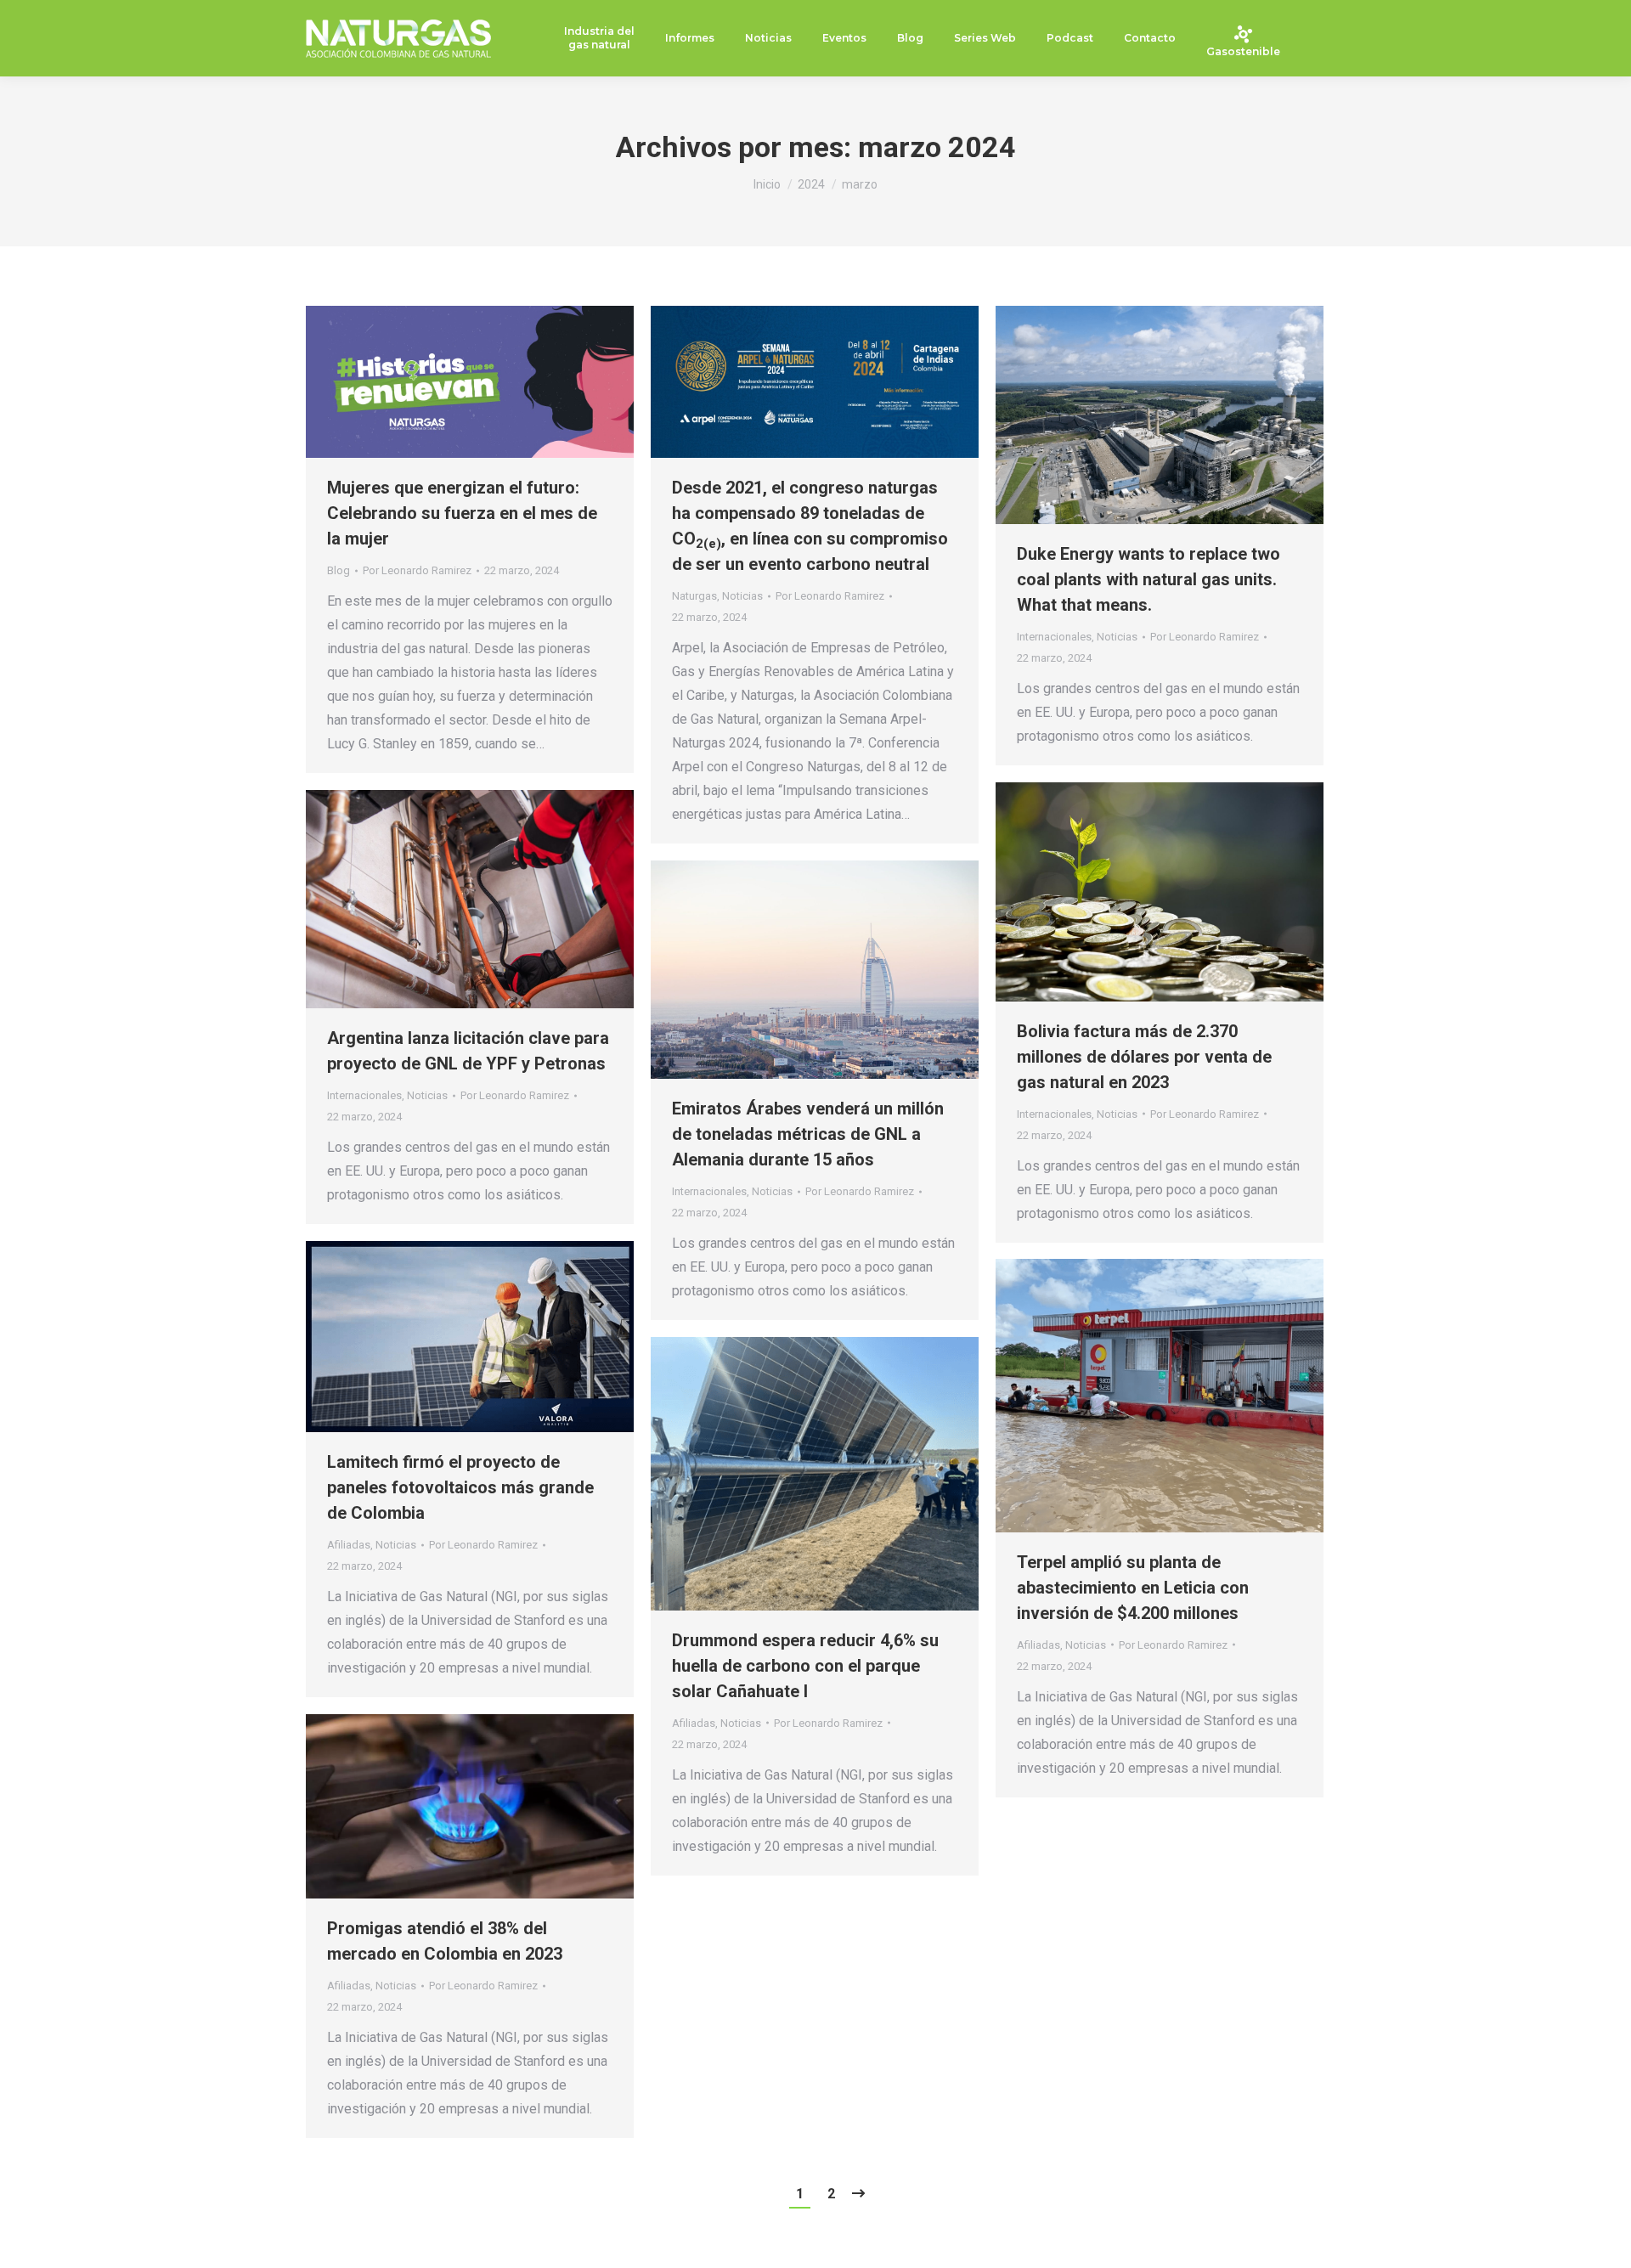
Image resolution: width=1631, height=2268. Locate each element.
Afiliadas (349, 1545)
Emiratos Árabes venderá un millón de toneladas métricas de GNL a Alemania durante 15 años (808, 1134)
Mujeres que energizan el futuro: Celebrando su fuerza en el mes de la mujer (462, 513)
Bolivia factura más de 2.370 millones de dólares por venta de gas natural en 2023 (1144, 1057)
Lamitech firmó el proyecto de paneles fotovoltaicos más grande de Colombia (460, 1487)
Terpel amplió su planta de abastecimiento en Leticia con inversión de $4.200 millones (1133, 1588)
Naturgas (694, 596)
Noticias (742, 596)
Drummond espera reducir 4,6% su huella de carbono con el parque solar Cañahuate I (805, 1666)
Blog (339, 570)
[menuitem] (599, 39)
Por (417, 570)
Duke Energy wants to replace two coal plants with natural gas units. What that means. (1148, 579)
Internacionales (1054, 637)
